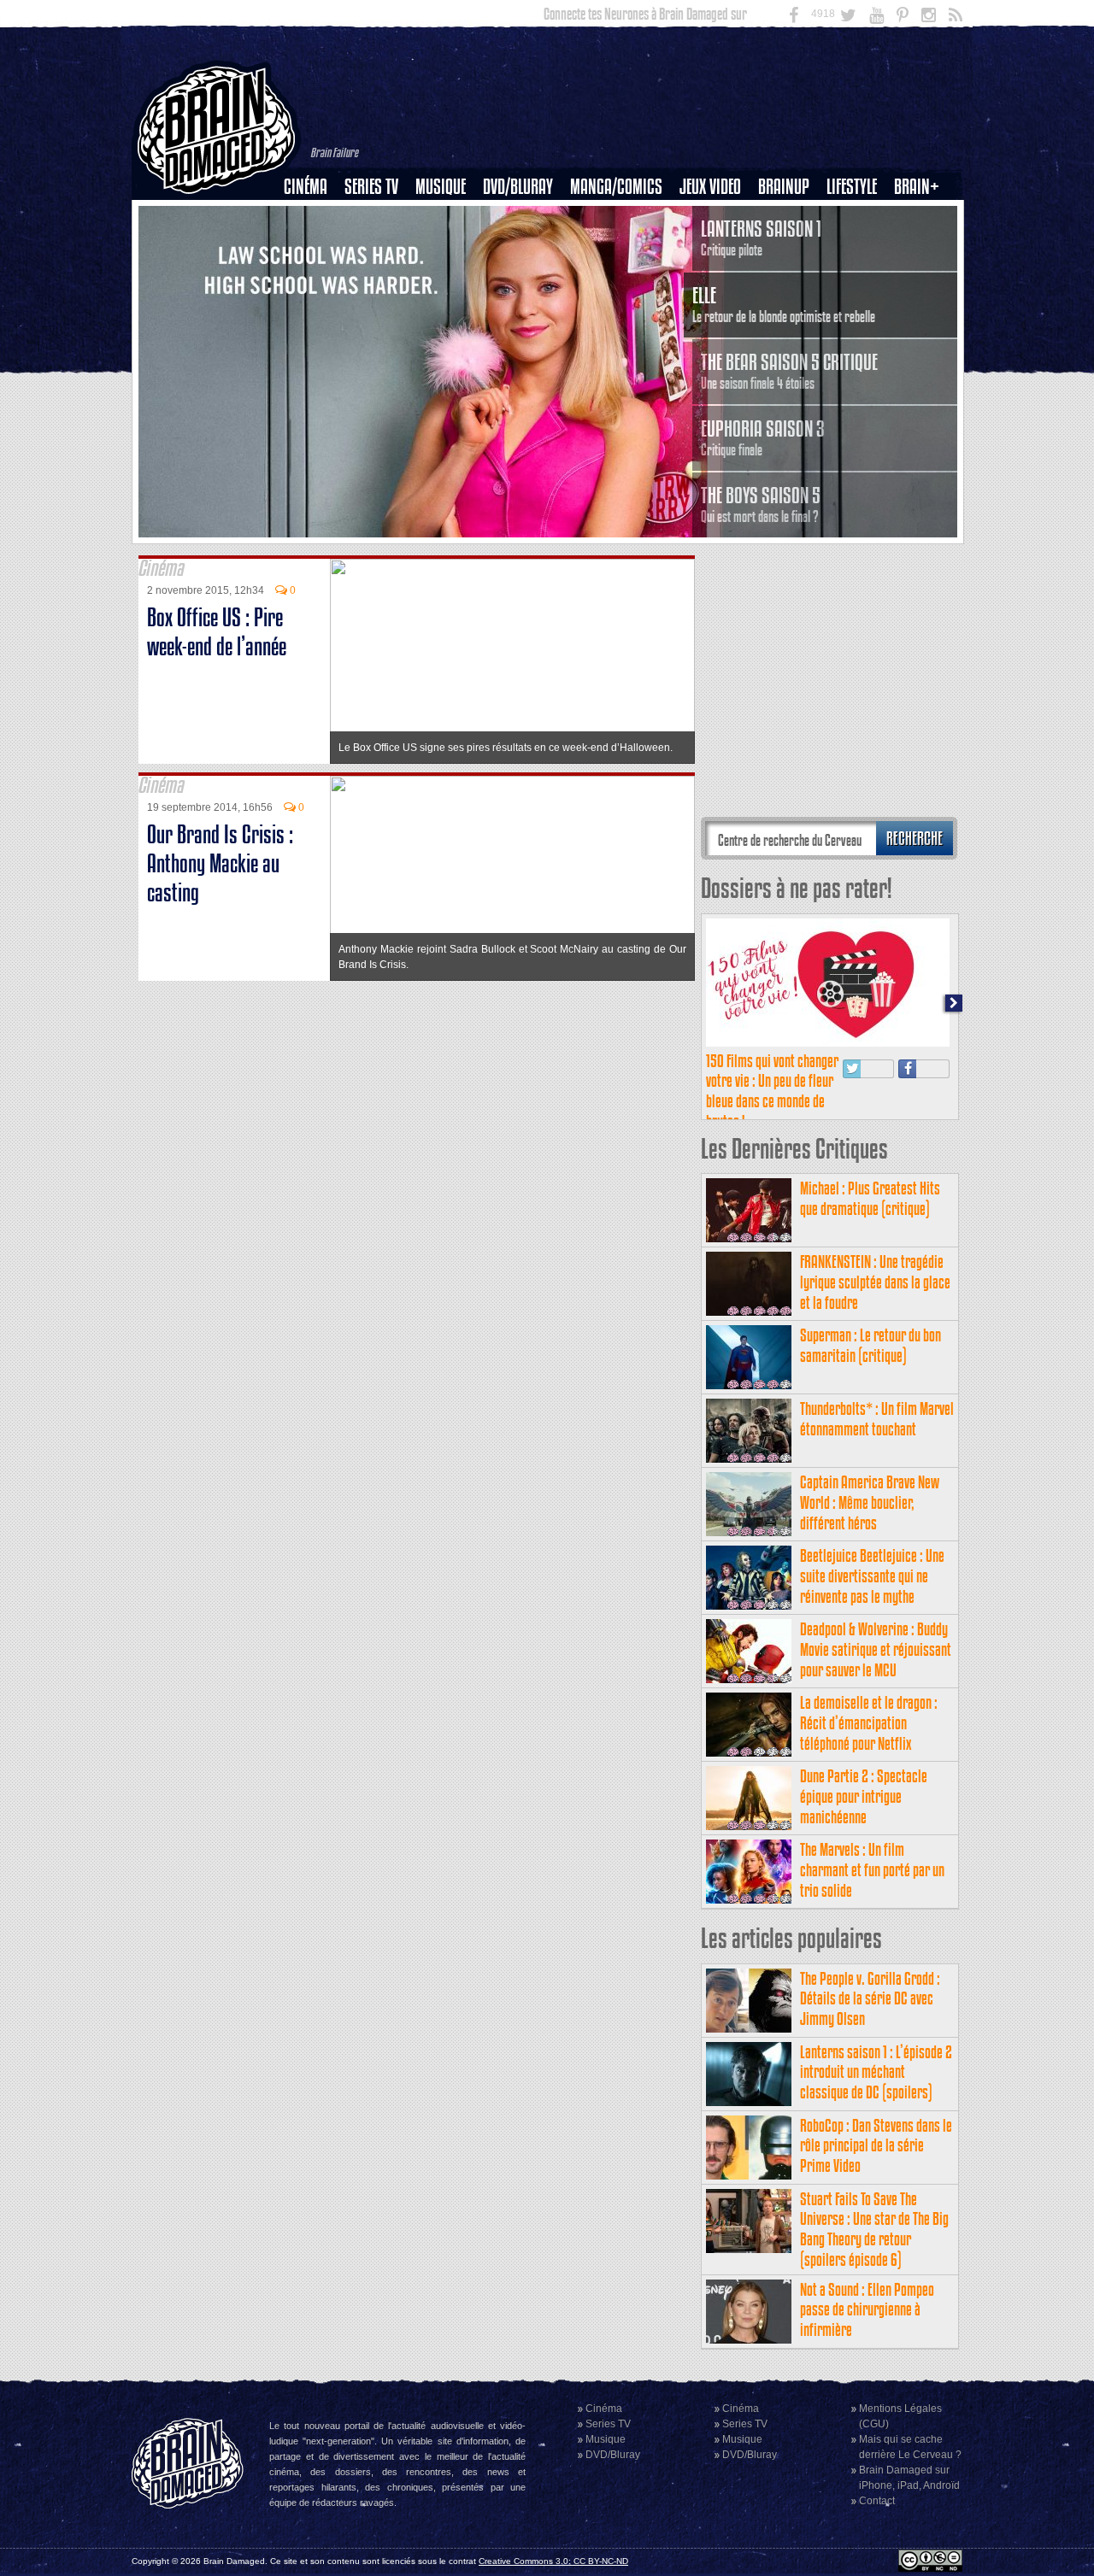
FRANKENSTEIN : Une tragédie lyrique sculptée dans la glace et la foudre (875, 1282)
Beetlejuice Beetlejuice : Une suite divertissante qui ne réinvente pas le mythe (872, 1576)
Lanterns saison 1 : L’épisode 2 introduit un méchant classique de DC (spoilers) (876, 2072)
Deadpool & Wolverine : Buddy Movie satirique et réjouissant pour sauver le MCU (876, 1649)
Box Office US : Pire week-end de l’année (217, 632)
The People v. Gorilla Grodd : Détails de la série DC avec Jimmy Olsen (870, 1999)
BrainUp (784, 187)
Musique (441, 187)
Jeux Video (710, 187)
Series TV (371, 187)
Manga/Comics (616, 187)
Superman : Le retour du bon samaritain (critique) (870, 1345)
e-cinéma (313, 274)
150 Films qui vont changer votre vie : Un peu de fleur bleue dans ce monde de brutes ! (772, 1091)
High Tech (857, 274)
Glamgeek (857, 245)
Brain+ (917, 187)
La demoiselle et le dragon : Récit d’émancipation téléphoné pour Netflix (869, 1723)
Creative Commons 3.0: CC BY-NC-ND (553, 2561)
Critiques (313, 216)
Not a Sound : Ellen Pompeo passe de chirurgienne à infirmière (867, 2310)
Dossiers (312, 245)
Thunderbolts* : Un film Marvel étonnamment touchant (877, 1419)
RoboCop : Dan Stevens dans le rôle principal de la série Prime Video (876, 2146)
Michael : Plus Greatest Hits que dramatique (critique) (870, 1198)
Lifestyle (852, 187)
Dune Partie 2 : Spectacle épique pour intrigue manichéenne (864, 1796)
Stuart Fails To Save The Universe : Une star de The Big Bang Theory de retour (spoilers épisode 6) (874, 2229)
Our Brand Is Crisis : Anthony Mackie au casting (220, 863)
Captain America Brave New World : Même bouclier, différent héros (870, 1502)
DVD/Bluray (518, 187)
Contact (877, 2501)
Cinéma (306, 187)
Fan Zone (922, 216)
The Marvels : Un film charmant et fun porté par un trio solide (872, 1870)
